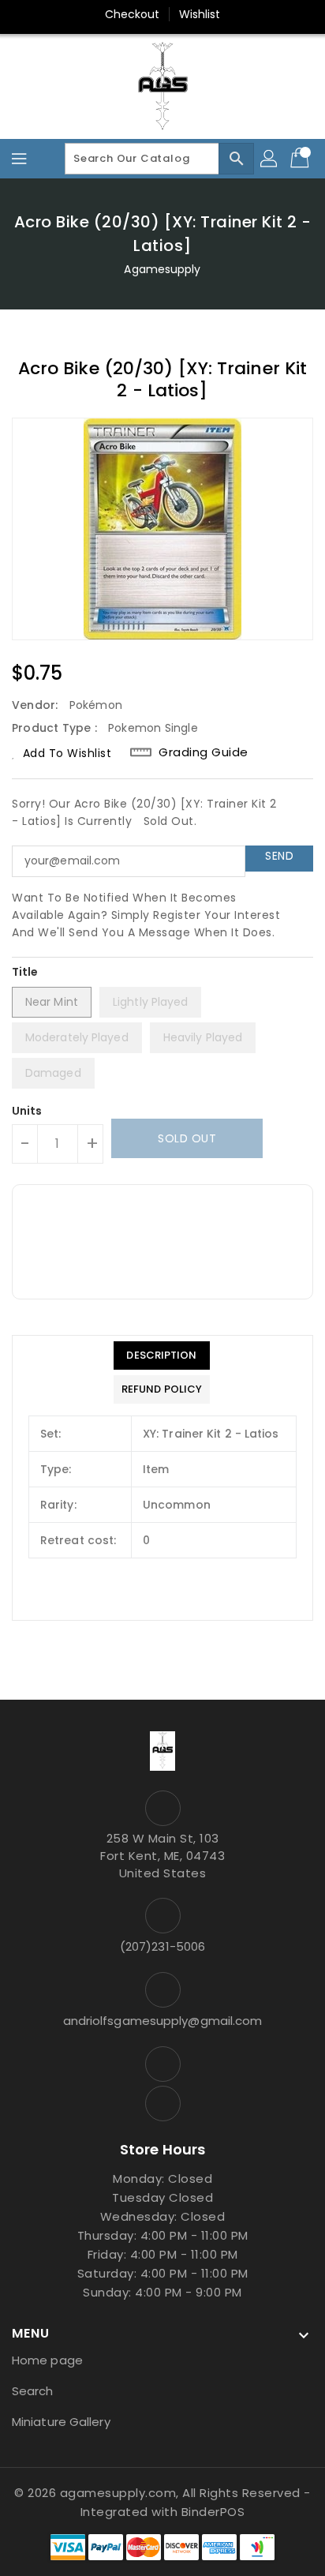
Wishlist (200, 14)
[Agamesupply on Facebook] (162, 2064)
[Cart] (301, 159)
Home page (47, 2360)
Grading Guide (204, 752)
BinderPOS (213, 2512)
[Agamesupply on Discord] (162, 2104)
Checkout (133, 14)
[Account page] (270, 159)
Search (33, 2391)
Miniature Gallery (61, 2422)
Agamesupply (162, 269)
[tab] (162, 1355)
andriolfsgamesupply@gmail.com (163, 2021)
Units (27, 1111)
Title (25, 972)
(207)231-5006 (162, 1946)
